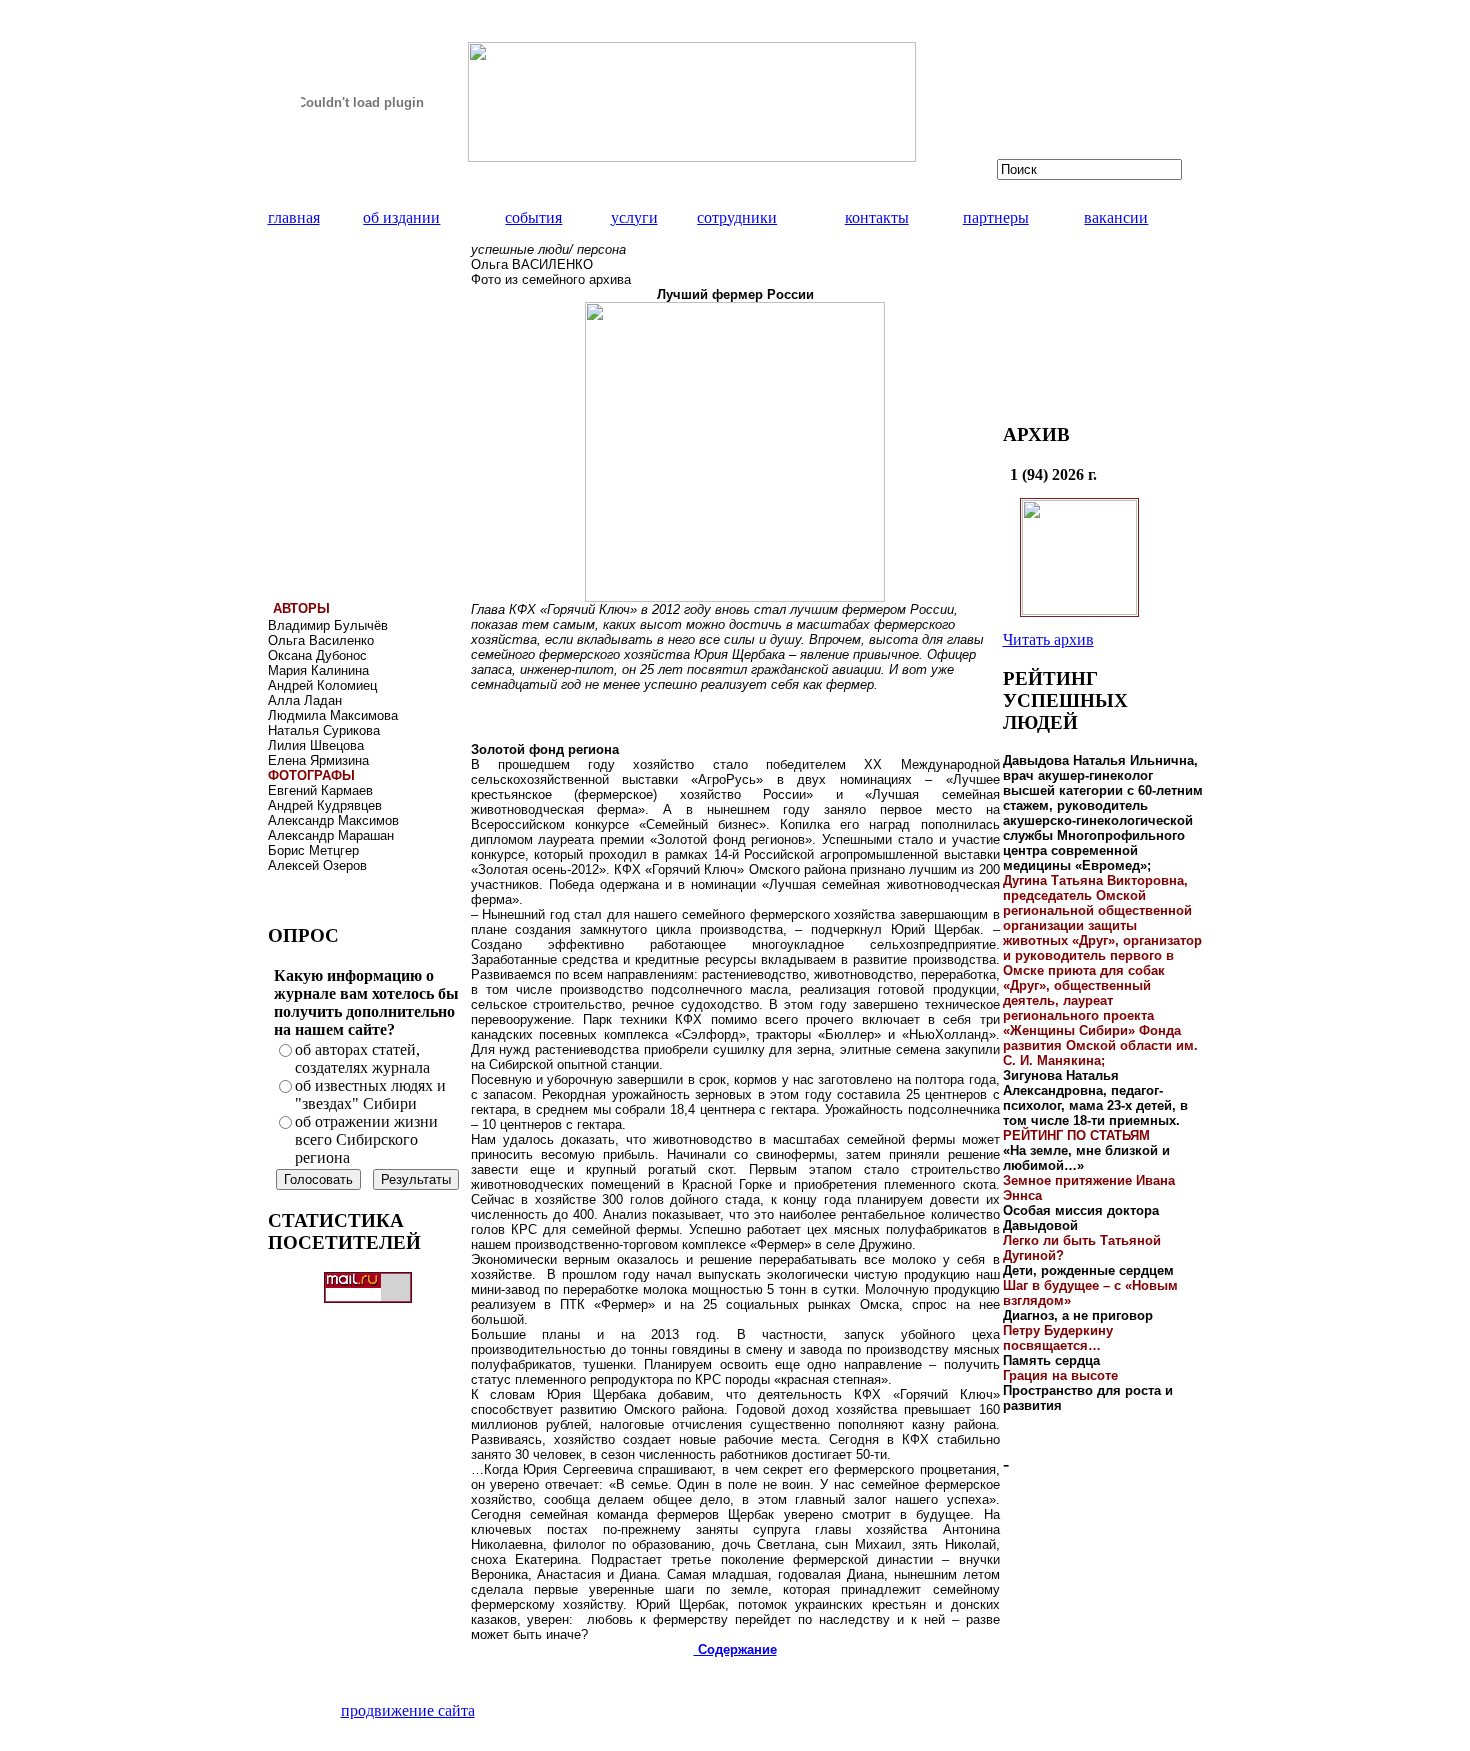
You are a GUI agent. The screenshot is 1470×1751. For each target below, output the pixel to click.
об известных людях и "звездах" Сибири (370, 1094)
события (533, 217)
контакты (877, 217)
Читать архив (1048, 639)
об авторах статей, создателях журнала (362, 1058)
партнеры (996, 217)
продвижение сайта (408, 1710)
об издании (401, 217)
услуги (634, 217)
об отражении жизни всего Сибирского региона (366, 1139)
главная (294, 217)
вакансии (1116, 217)
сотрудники (737, 217)
